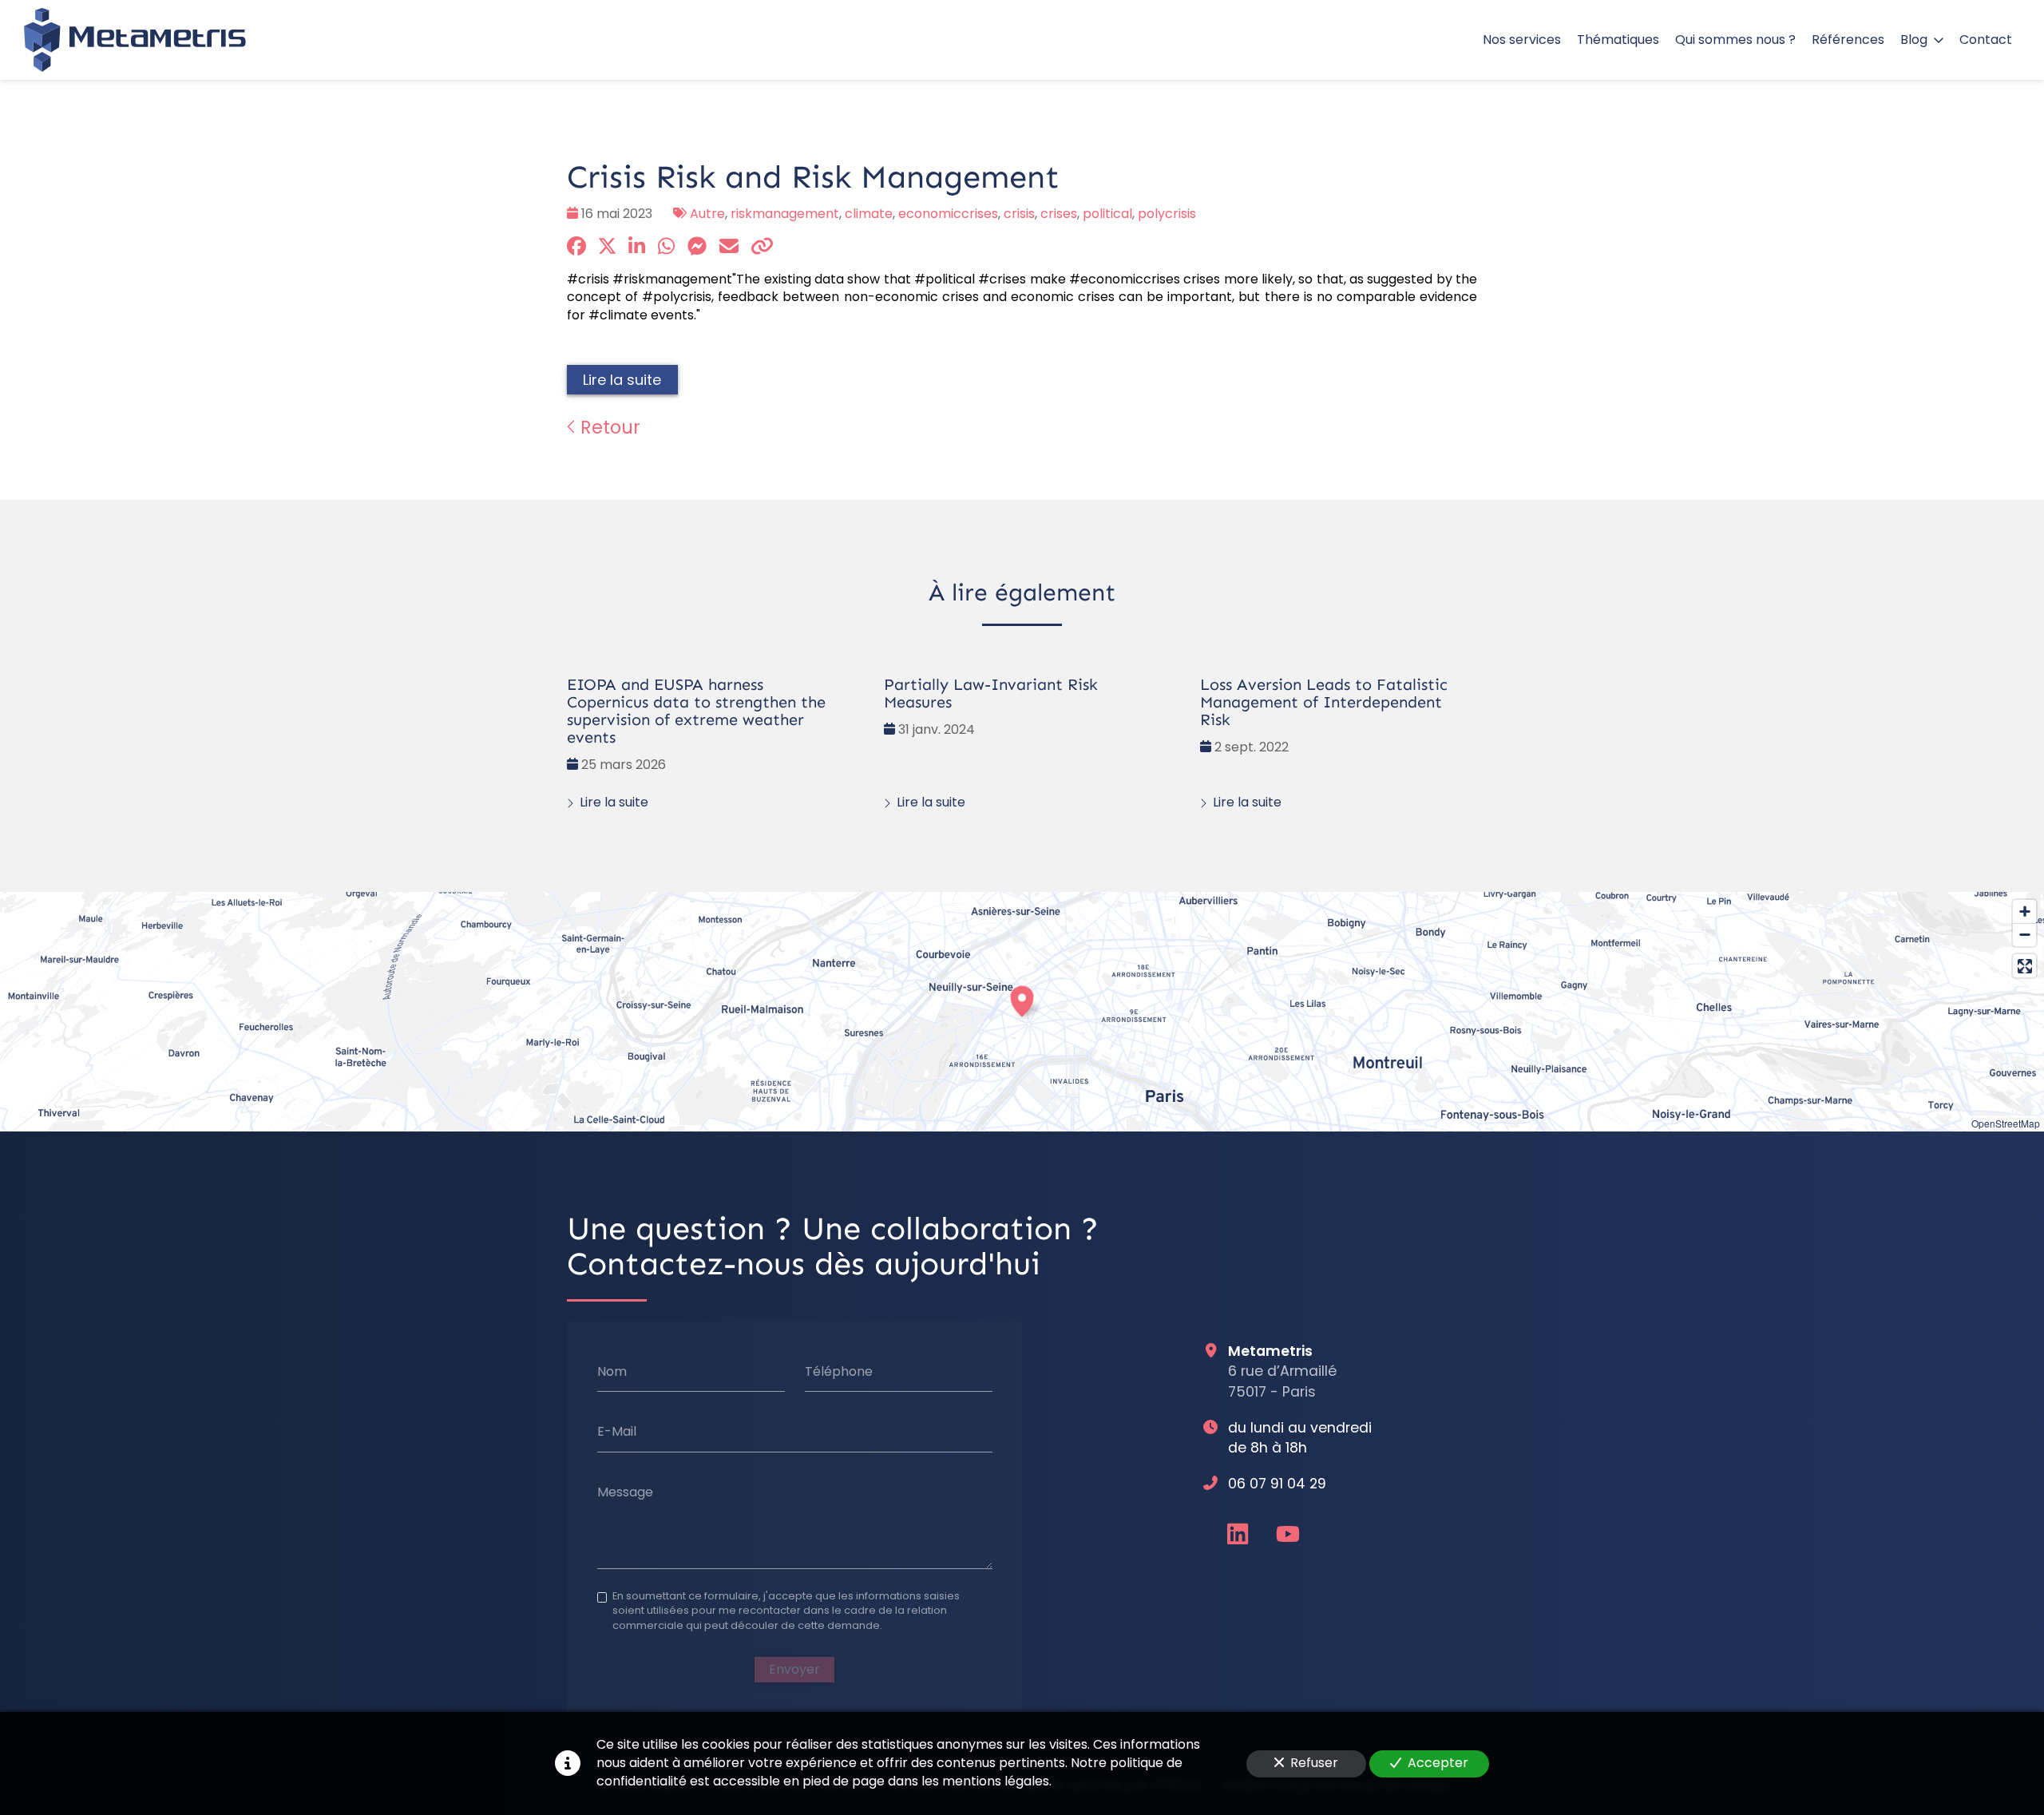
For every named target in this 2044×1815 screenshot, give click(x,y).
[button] (1022, 999)
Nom (612, 1371)
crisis (1019, 214)
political (1107, 214)
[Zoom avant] (2024, 911)
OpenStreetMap (2006, 1123)
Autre (707, 214)
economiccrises (948, 214)
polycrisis (1167, 214)
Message (625, 1492)
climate (869, 214)
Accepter (1438, 1763)
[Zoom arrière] (2024, 935)
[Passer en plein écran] (2024, 966)
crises (1059, 214)
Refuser (1314, 1763)
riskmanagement (785, 214)
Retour (608, 427)
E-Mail (617, 1432)
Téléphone (839, 1371)
